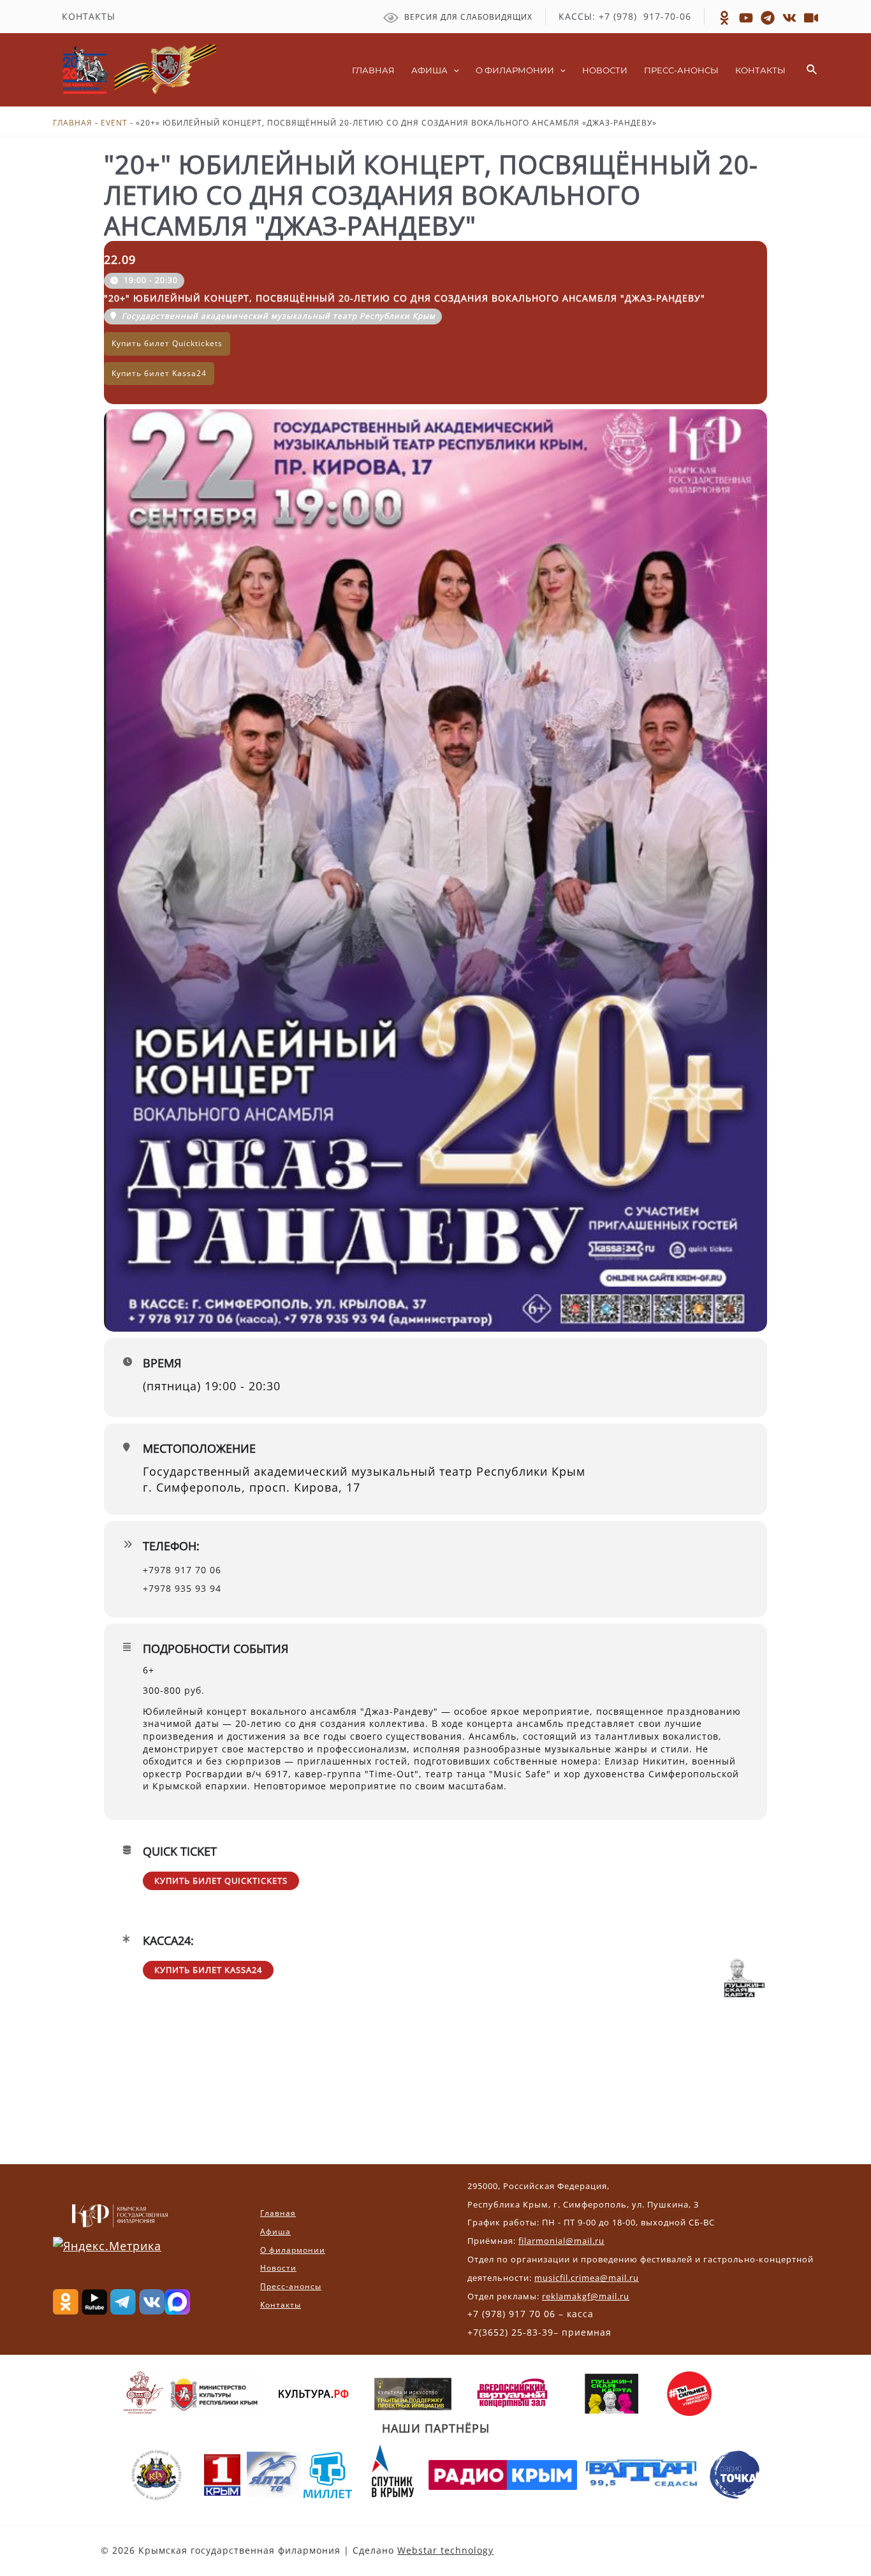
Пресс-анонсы (291, 2286)
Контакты (281, 2305)
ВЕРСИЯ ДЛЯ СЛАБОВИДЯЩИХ (467, 17)
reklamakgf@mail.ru (586, 2296)
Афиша (275, 2231)
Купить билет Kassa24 (208, 1970)
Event (114, 123)
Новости (278, 2268)
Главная (73, 123)
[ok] (724, 18)
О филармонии (293, 2250)
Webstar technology (445, 2550)
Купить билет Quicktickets (221, 1881)
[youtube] (811, 18)
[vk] (789, 18)
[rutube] (746, 18)
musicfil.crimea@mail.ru (587, 2278)
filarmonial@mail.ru (561, 2241)
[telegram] (768, 18)
